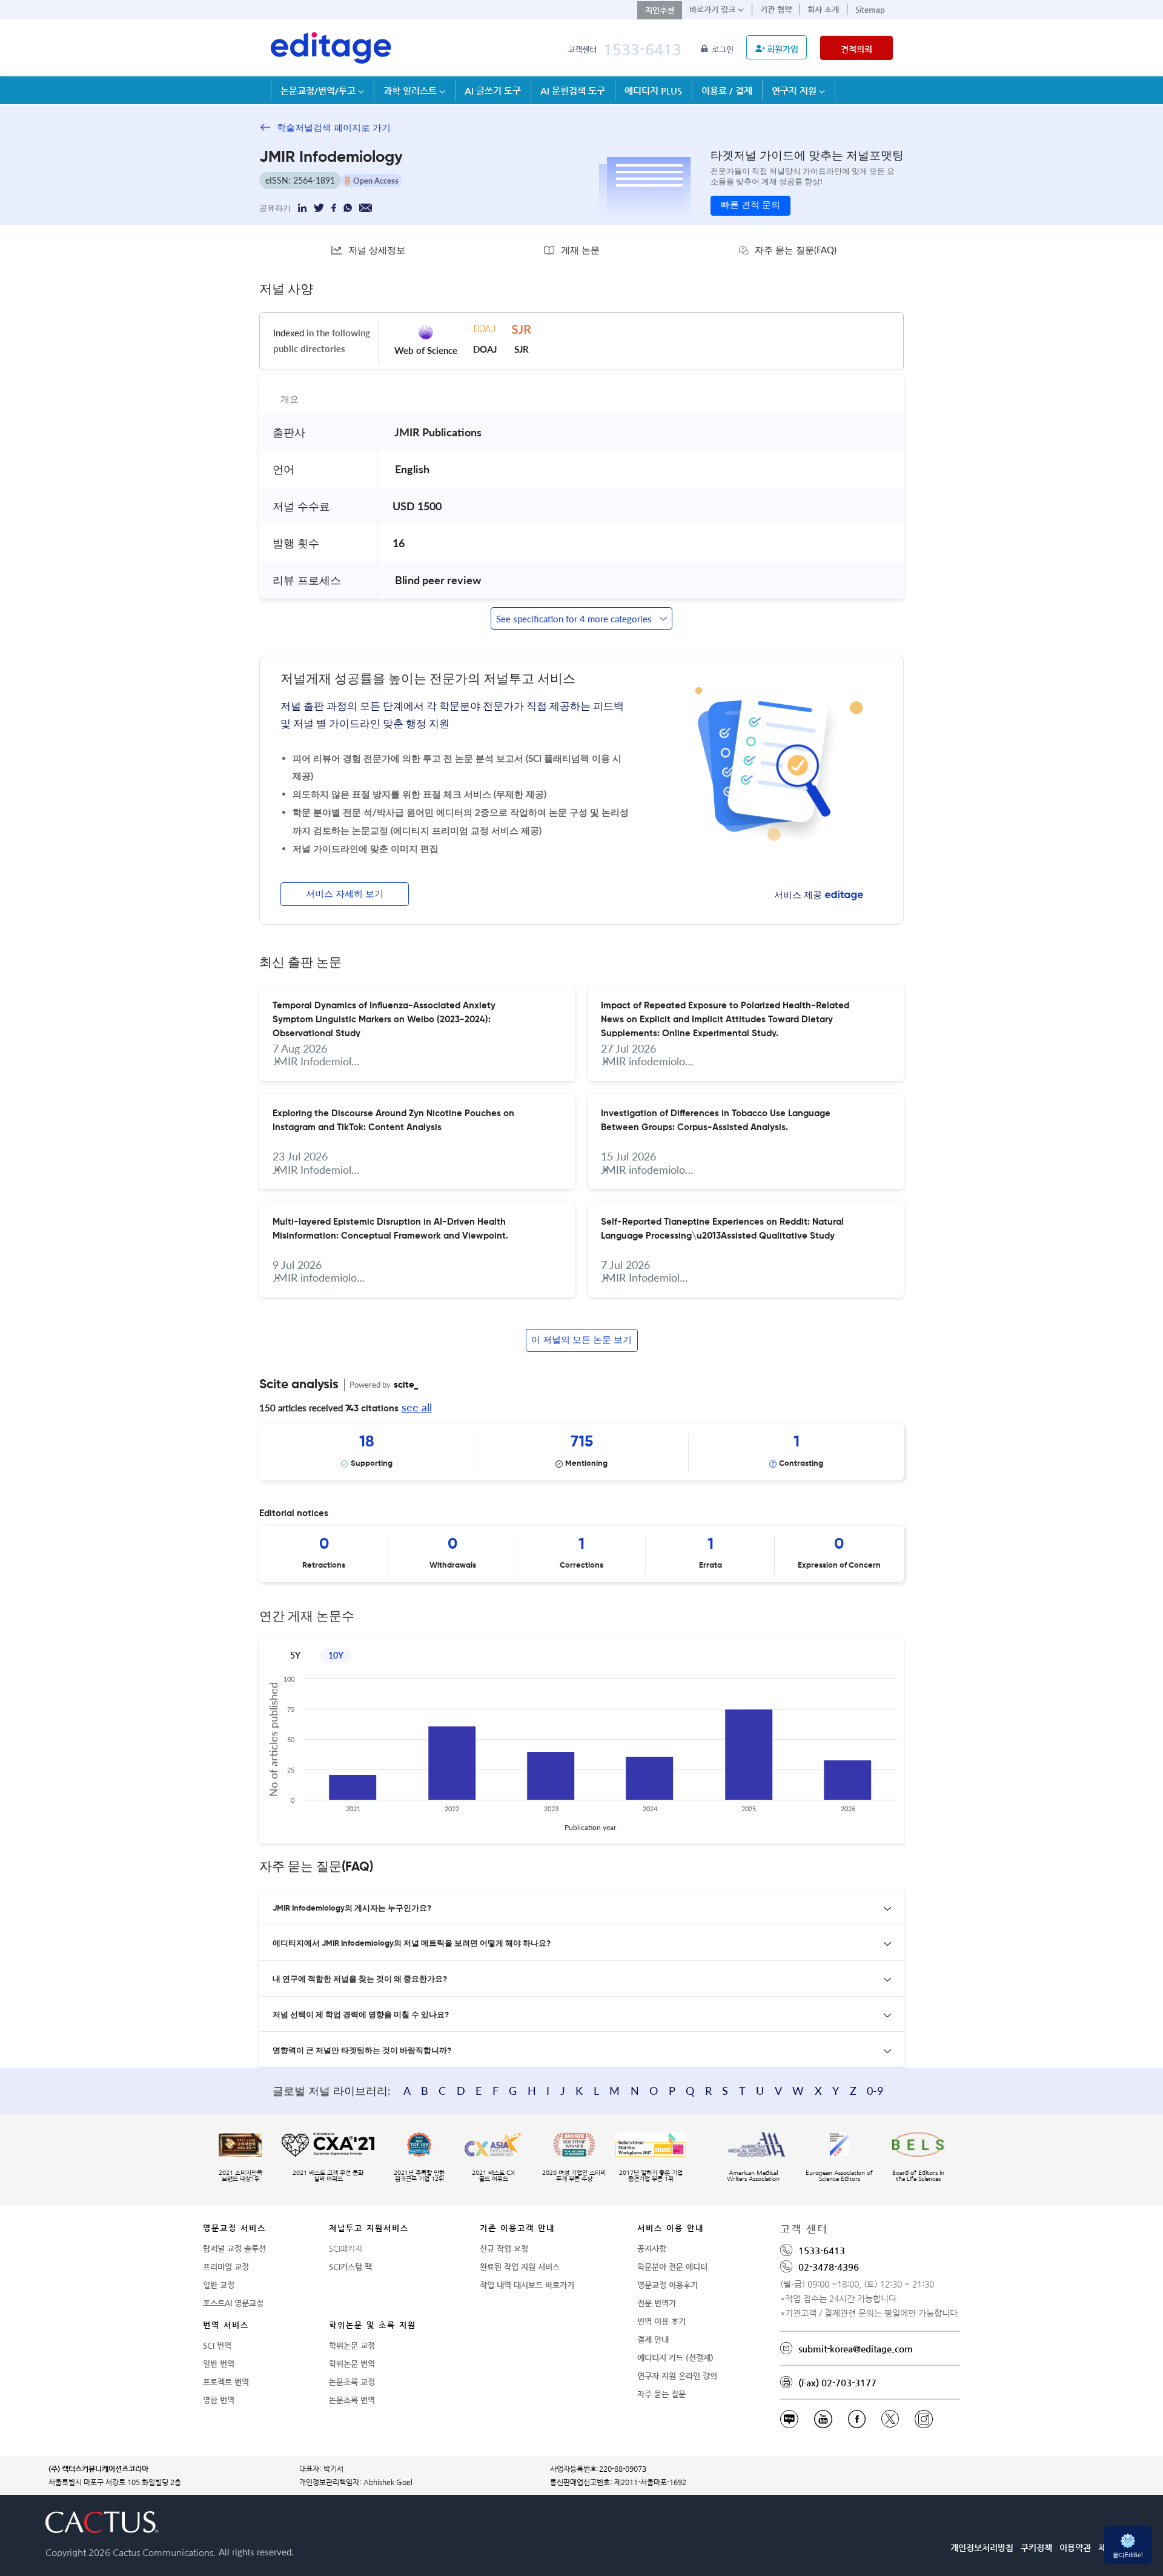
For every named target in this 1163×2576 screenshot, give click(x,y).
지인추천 (660, 10)
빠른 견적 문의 (750, 205)
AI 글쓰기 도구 (493, 91)
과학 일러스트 (411, 91)
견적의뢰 (857, 49)
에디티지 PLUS (653, 91)
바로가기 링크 (714, 9)
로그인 (724, 49)
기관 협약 (776, 9)
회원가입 (783, 49)
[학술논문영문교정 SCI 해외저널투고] (331, 48)
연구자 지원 (795, 91)
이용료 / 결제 (727, 91)
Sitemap (870, 9)
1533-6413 (642, 49)
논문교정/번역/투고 (319, 91)
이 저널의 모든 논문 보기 (581, 1340)
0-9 (875, 2091)
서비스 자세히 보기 (345, 894)
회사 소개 (823, 9)
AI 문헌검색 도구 (573, 91)
